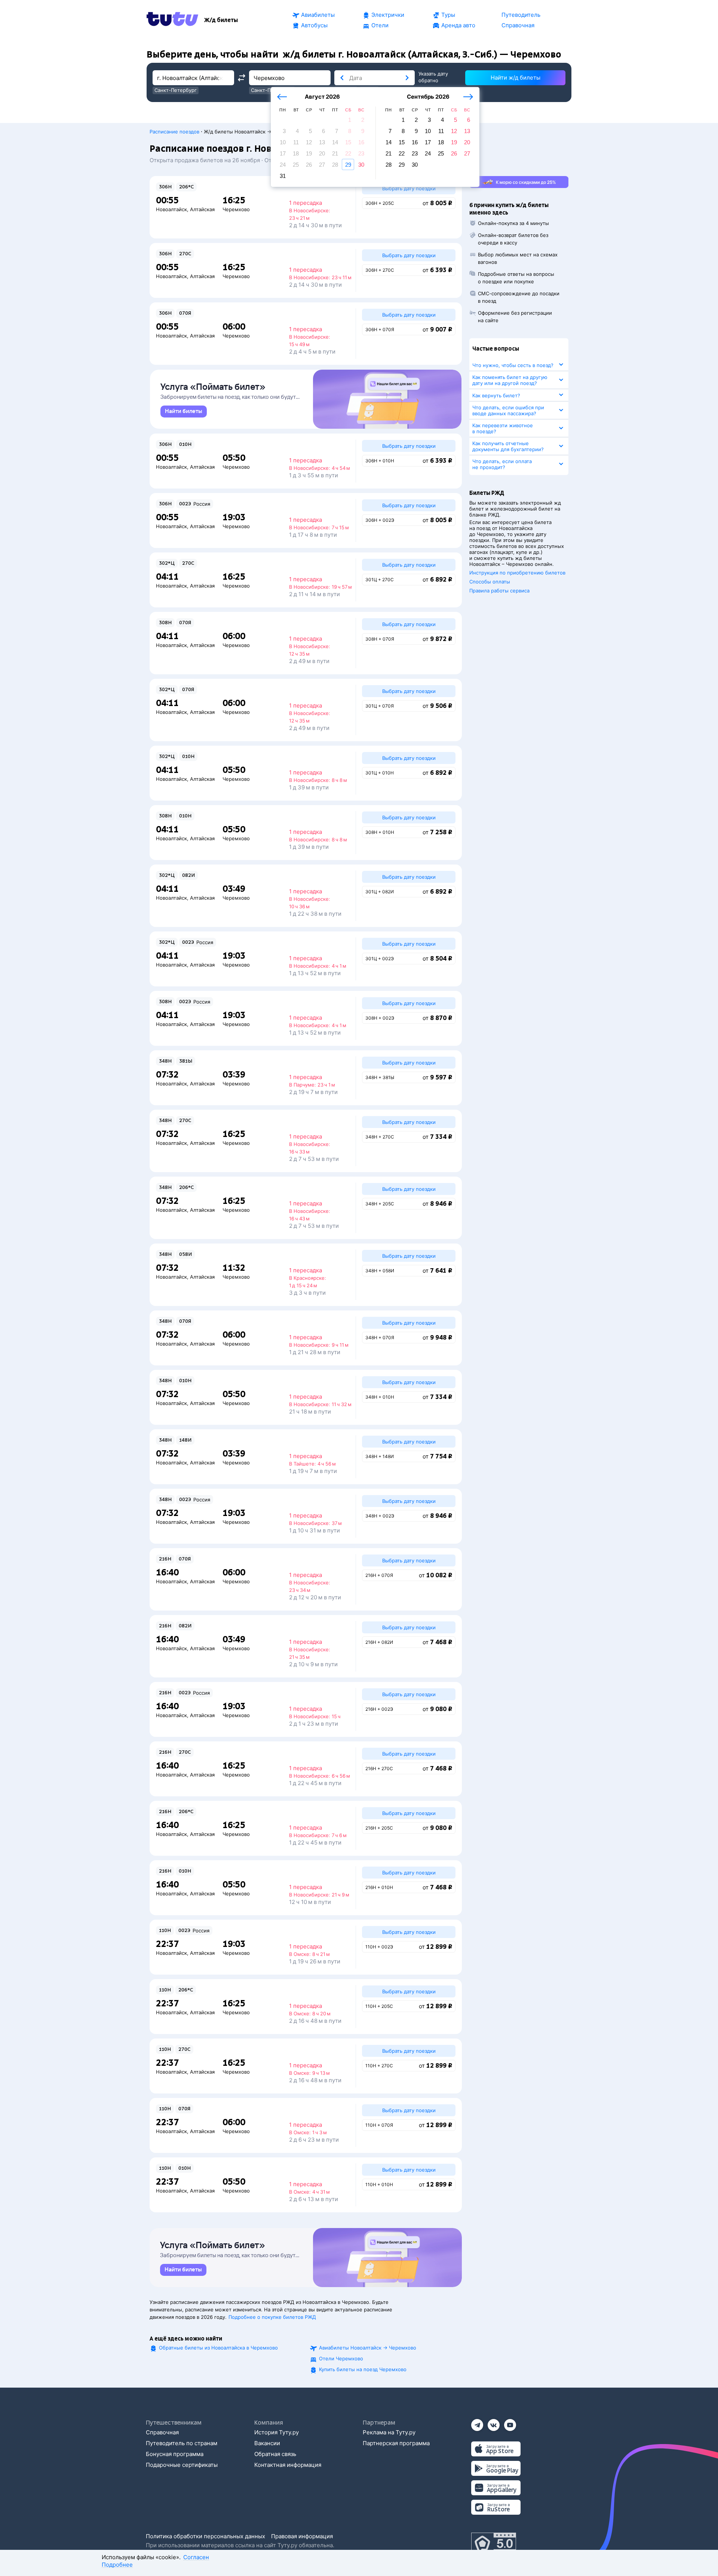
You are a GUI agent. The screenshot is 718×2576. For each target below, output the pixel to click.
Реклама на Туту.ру (389, 2432)
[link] (184, 412)
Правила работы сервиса (499, 591)
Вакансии (267, 2443)
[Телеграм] (477, 2423)
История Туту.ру (277, 2432)
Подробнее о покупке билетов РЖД (272, 2317)
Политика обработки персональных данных (205, 2536)
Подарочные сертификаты (182, 2465)
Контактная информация (288, 2465)
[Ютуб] (510, 2423)
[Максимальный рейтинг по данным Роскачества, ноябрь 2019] (494, 2544)
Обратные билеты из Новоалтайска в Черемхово (218, 2348)
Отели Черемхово (341, 2358)
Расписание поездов (174, 132)
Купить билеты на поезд (363, 2369)
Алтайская (202, 209)
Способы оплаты (490, 582)
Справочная (162, 2432)
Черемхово (236, 209)
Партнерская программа (396, 2443)
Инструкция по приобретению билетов (517, 573)
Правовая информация (302, 2536)
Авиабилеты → (368, 2348)
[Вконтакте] (494, 2423)
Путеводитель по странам (182, 2443)
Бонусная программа (175, 2454)
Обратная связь (275, 2454)
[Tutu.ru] (172, 20)
